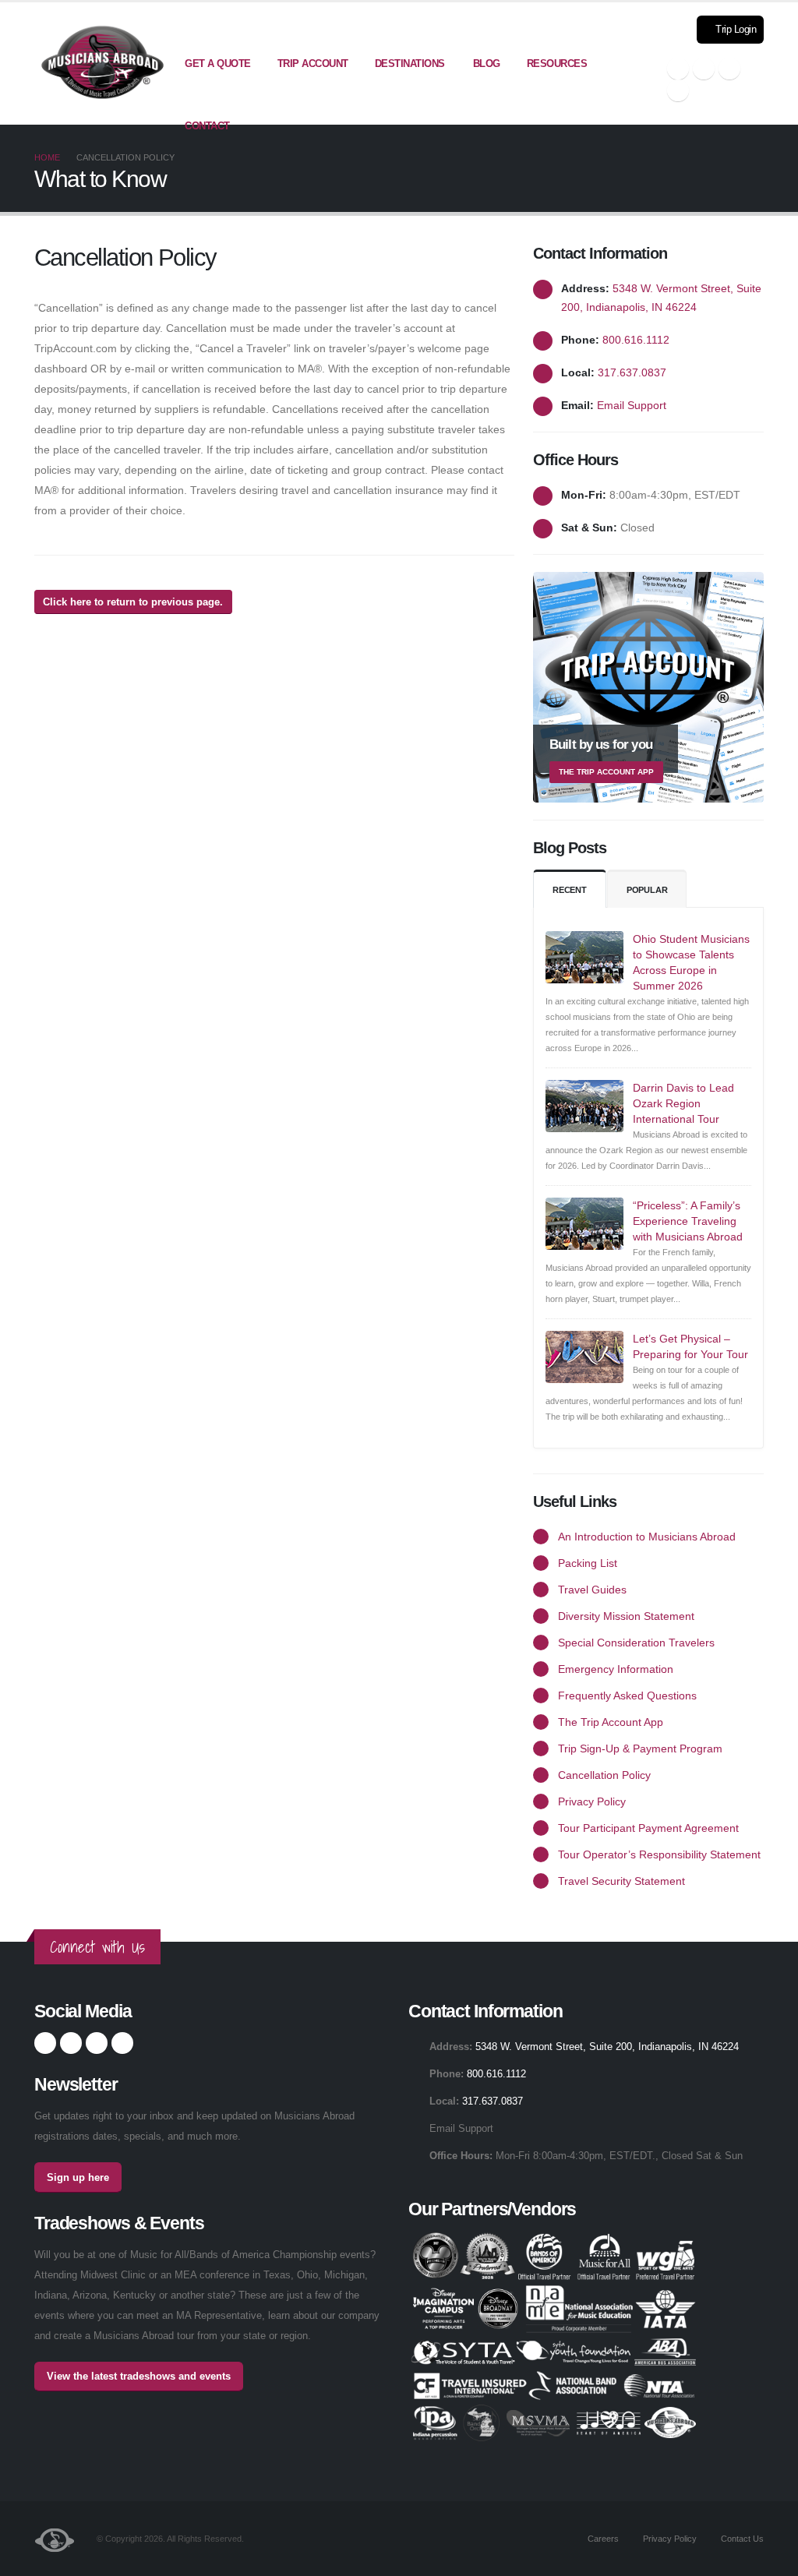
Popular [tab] (647, 890)
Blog (487, 64)
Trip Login (735, 30)
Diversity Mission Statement (626, 1616)
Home (47, 157)
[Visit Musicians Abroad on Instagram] (704, 69)
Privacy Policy (592, 1801)
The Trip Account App (611, 1722)
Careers (602, 2539)
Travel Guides (592, 1590)
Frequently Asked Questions (627, 1696)
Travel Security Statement (621, 1881)
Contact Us (741, 2539)
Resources (557, 64)
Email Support (632, 405)
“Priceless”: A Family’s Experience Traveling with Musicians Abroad (688, 1221)
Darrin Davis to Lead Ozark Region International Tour (683, 1103)
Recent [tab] (570, 890)
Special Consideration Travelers (636, 1643)
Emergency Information (616, 1669)
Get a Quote (218, 64)
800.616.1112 (636, 340)
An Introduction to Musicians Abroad (647, 1537)
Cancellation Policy (604, 1775)
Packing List (588, 1563)
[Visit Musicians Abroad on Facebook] (678, 69)
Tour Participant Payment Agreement (648, 1828)
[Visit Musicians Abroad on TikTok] (678, 90)
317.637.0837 (632, 372)
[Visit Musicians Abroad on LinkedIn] (729, 69)
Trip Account (313, 64)
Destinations (410, 64)
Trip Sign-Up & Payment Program (640, 1749)
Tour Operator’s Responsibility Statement (659, 1854)
